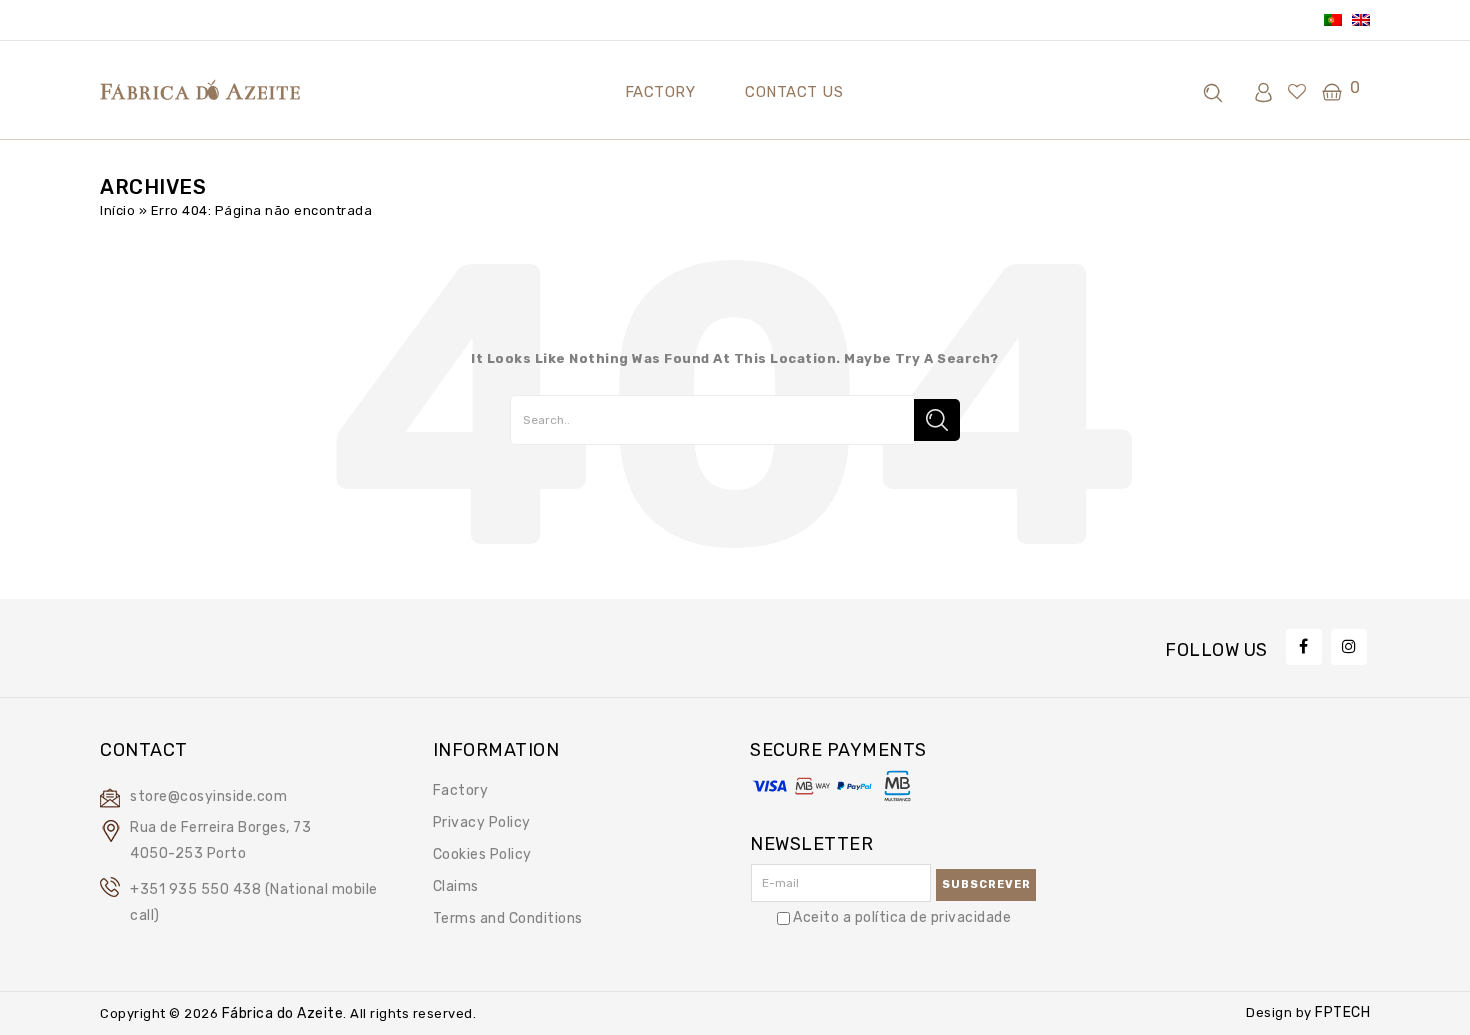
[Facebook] (1304, 647)
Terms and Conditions (508, 918)
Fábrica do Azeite (280, 1013)
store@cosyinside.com (208, 796)
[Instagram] (1349, 647)
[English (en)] (1361, 19)
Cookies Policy (482, 854)
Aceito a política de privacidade (902, 917)
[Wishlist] (1297, 93)
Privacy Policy (482, 822)
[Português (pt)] (1333, 19)
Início (117, 210)
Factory (461, 790)
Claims (456, 886)
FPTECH (1341, 1012)
